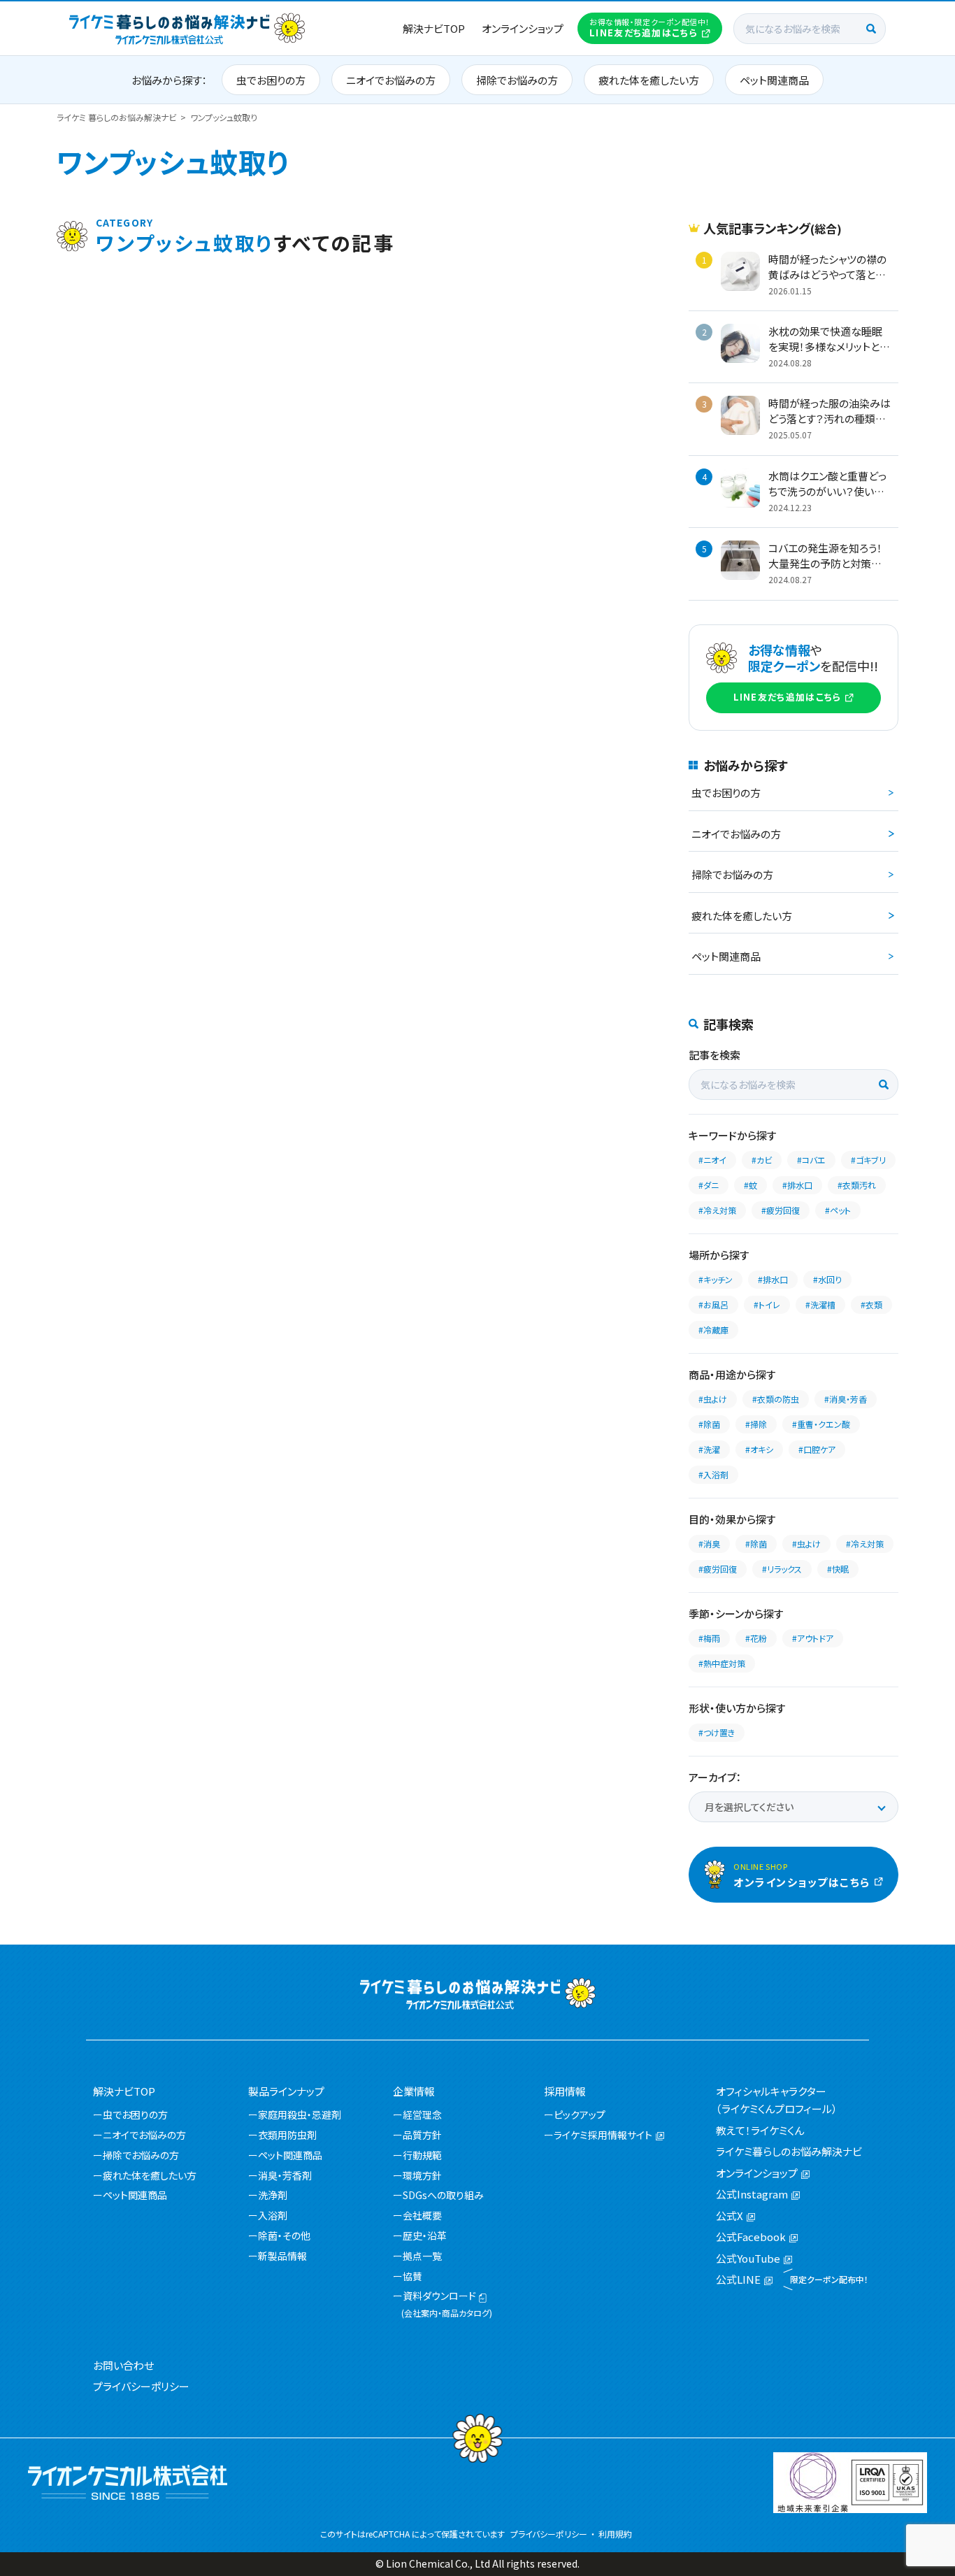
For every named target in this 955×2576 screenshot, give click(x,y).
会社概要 (422, 2215)
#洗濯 (709, 1449)
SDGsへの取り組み (443, 2195)
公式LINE (738, 2279)
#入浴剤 (713, 1474)
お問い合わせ (123, 2365)
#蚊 (751, 1185)
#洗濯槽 (820, 1304)
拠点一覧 (422, 2256)
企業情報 (414, 2091)
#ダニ (709, 1185)
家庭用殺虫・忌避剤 (300, 2115)
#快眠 (838, 1569)
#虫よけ (713, 1399)
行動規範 (422, 2155)
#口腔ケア (817, 1449)
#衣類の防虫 (776, 1399)
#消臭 (709, 1544)
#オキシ (759, 1449)
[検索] (871, 29)
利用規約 (615, 2534)
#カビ (762, 1160)
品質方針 (422, 2135)
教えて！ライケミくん (760, 2130)
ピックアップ (580, 2115)
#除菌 (709, 1424)
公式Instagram (752, 2194)
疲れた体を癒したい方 (649, 80)
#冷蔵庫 (713, 1330)
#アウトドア (813, 1638)
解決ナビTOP (434, 28)
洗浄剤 (273, 2195)
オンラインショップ (523, 28)
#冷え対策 (717, 1210)
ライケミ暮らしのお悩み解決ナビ (789, 2151)
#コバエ (811, 1160)
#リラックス (782, 1569)
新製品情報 (282, 2256)
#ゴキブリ (868, 1160)
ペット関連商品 (774, 80)
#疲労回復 (781, 1210)
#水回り (827, 1279)
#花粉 (756, 1638)
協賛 (412, 2276)
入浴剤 (273, 2215)
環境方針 (422, 2175)
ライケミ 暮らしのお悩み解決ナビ (117, 117)
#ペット (838, 1210)
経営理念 (422, 2115)
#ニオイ (712, 1160)
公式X (730, 2216)
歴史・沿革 (425, 2235)
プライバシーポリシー (141, 2386)
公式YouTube (748, 2258)
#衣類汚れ (857, 1185)
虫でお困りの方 (271, 80)
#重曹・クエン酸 (821, 1424)
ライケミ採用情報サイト (603, 2135)
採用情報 (565, 2091)
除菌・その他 (284, 2235)
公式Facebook (751, 2237)
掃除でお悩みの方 (517, 80)
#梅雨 (709, 1638)
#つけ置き (717, 1732)
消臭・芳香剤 (285, 2175)
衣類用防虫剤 (287, 2135)
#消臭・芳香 (846, 1399)
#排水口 (797, 1185)
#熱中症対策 (722, 1663)
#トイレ (767, 1304)
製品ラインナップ (286, 2091)
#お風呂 (713, 1304)
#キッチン (716, 1279)
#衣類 (871, 1304)
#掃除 (756, 1424)
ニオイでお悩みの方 (391, 80)
